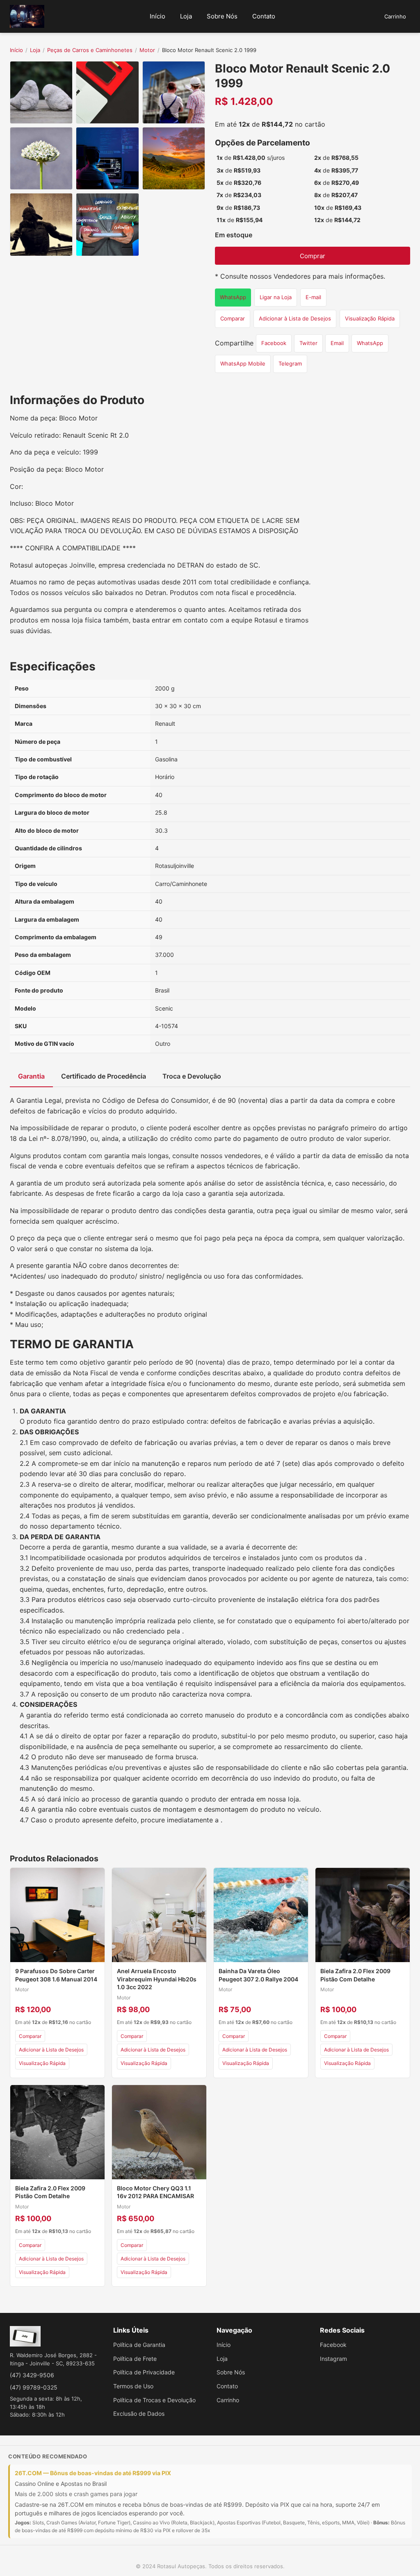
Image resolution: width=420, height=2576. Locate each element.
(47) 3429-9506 (32, 2375)
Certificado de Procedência (104, 1076)
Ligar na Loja (276, 297)
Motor (147, 50)
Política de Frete (135, 2359)
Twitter (308, 343)
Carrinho (395, 16)
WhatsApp (233, 297)
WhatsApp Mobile (243, 363)
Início (157, 16)
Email (337, 343)
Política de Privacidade (144, 2372)
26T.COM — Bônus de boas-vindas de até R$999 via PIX (93, 2473)
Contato (264, 16)
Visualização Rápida (370, 318)
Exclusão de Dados (139, 2414)
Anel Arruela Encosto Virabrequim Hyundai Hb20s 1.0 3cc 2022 (157, 1979)
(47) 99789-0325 (34, 2387)
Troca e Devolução (192, 1076)
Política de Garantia (139, 2345)
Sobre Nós (222, 16)
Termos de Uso (133, 2386)
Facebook (274, 343)
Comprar (313, 256)
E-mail (313, 297)
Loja (186, 16)
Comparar (233, 318)
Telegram (290, 363)
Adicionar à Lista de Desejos (295, 318)
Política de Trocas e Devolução (154, 2400)
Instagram (333, 2359)
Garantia (31, 1076)
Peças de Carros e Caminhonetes (90, 50)
